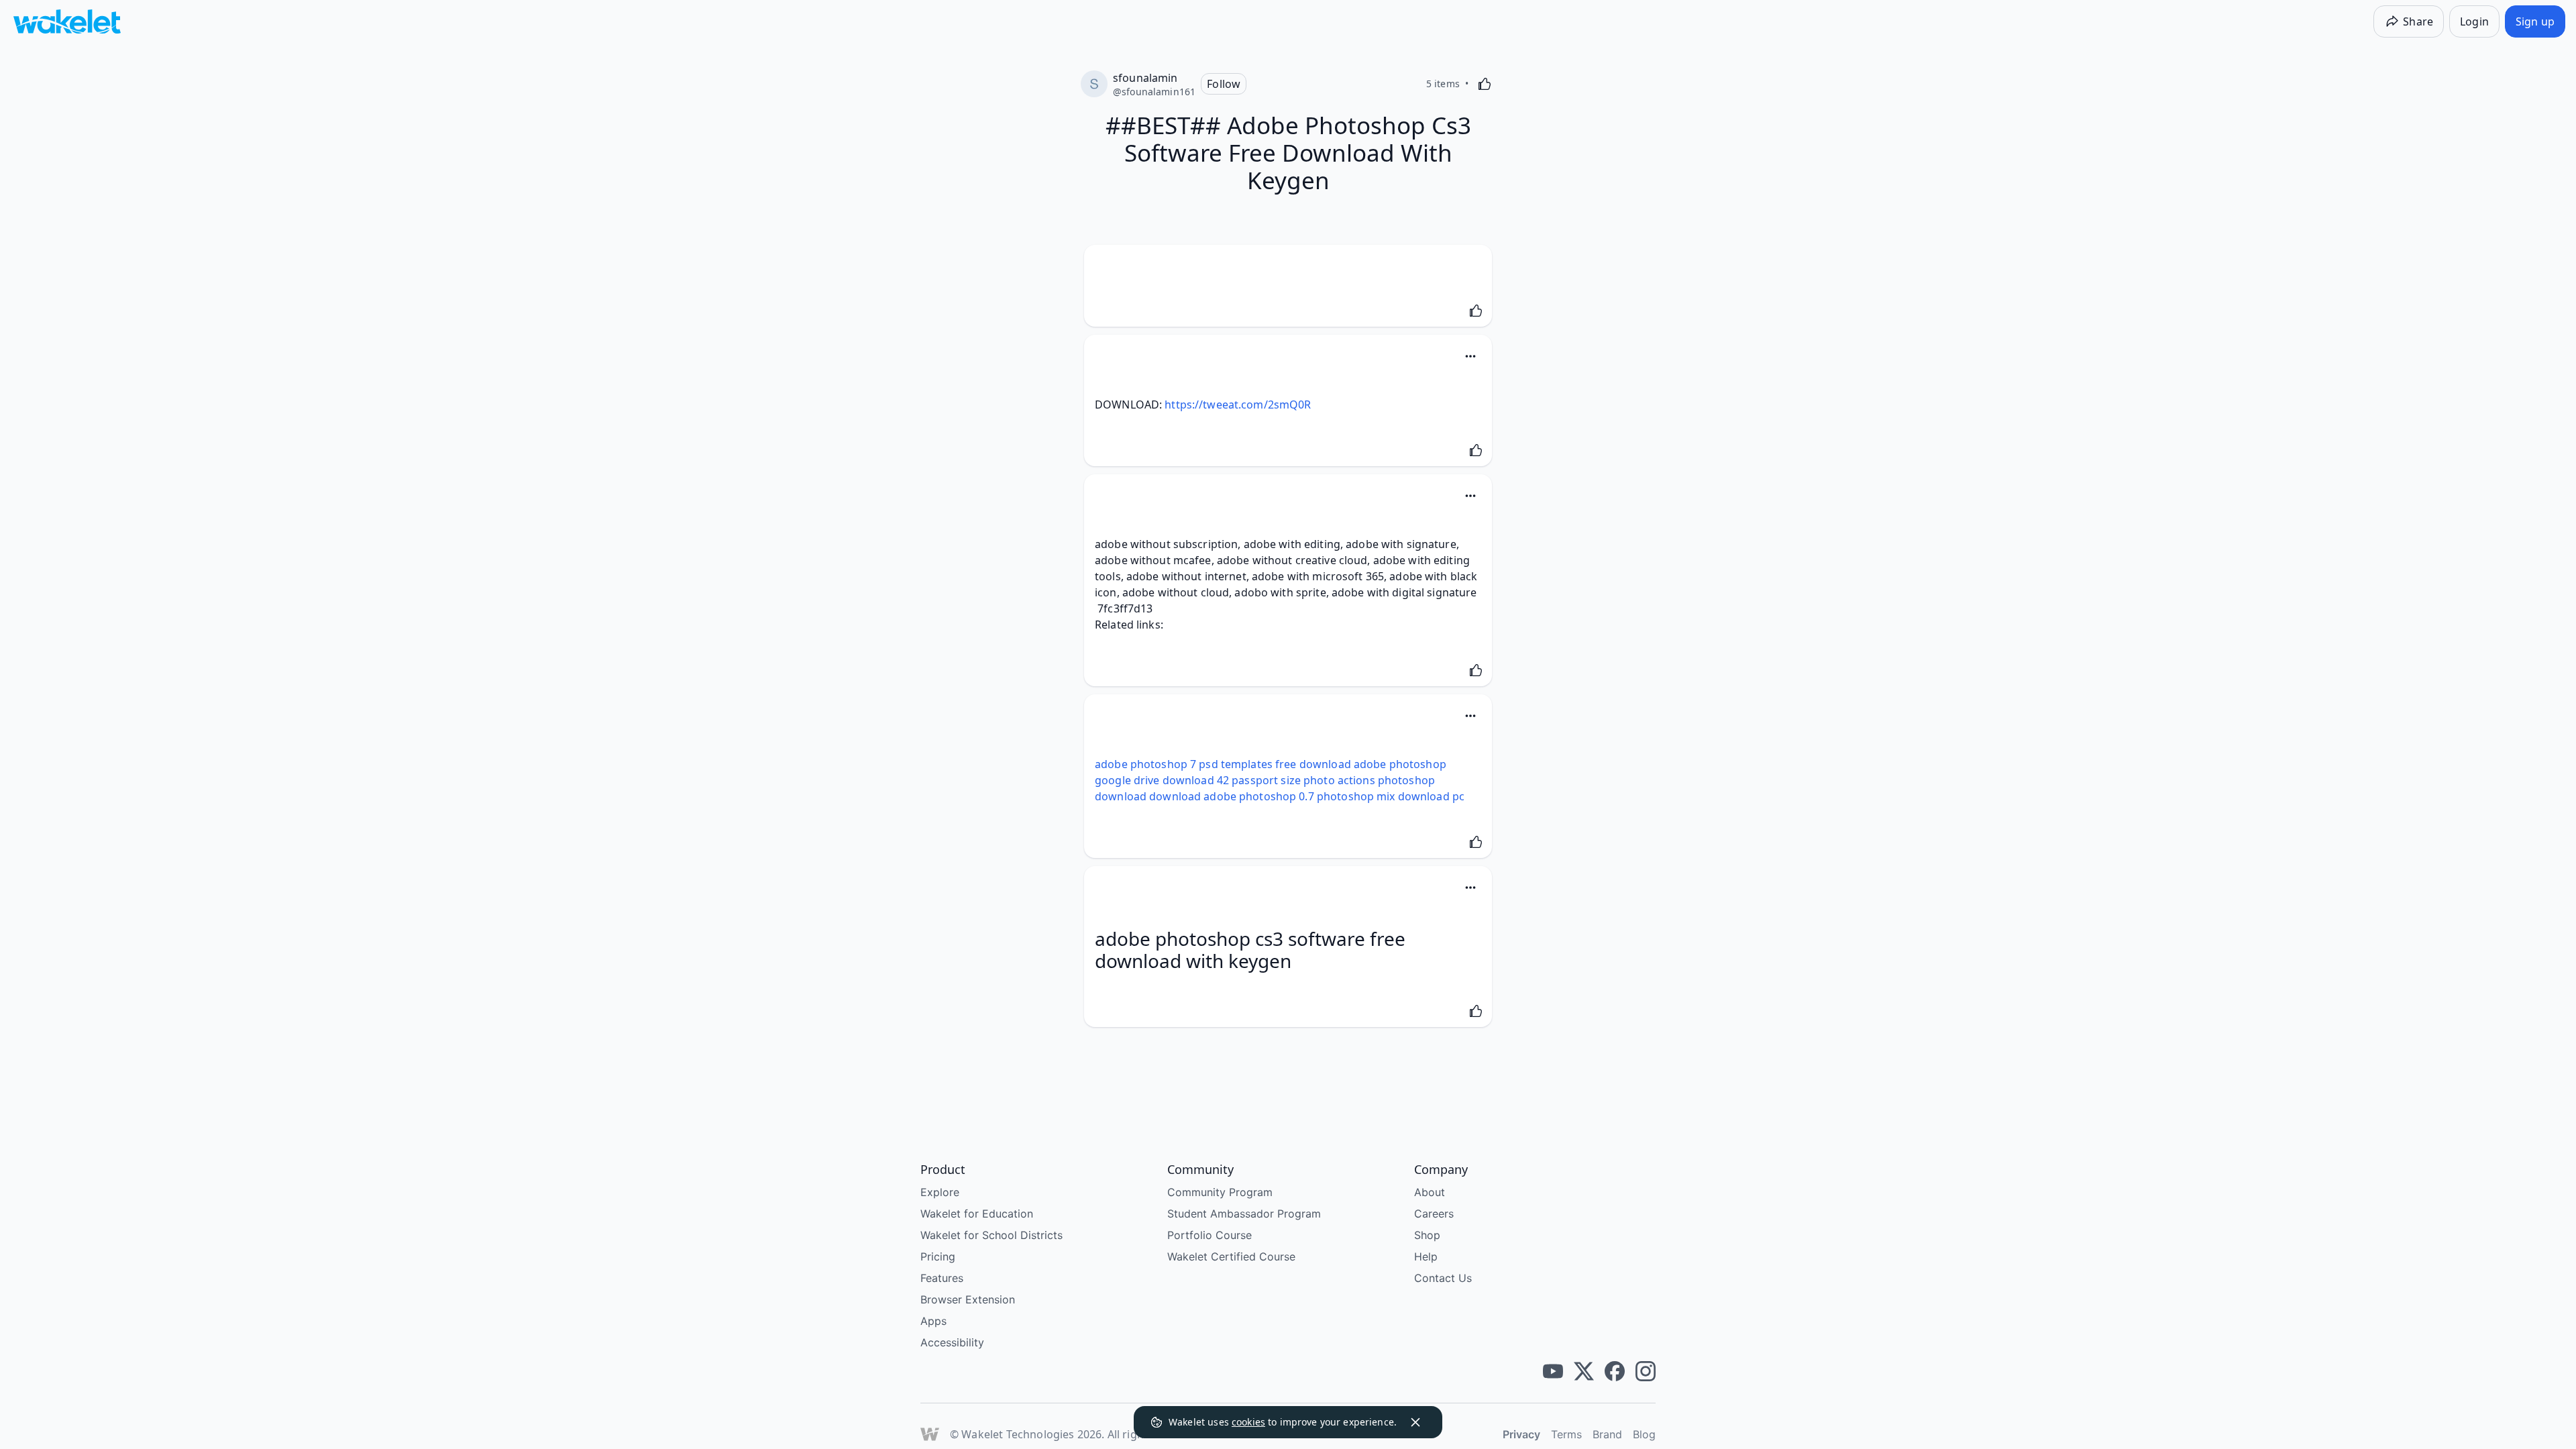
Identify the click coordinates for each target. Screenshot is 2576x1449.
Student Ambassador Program (1244, 1214)
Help (1426, 1256)
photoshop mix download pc (1391, 796)
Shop (1427, 1235)
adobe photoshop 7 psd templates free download (1223, 764)
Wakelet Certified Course (1231, 1256)
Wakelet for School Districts (991, 1235)
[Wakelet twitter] (1584, 1371)
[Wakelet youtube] (1553, 1371)
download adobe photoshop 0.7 (1232, 796)
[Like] (1485, 84)
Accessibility (952, 1342)
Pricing (938, 1256)
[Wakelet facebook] (1615, 1371)
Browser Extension (968, 1299)
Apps (933, 1321)
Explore (940, 1192)
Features (942, 1278)
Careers (1434, 1214)
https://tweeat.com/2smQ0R (1238, 405)
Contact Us (1443, 1278)
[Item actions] (1470, 356)
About (1430, 1192)
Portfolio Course (1210, 1235)
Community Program (1220, 1192)
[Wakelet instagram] (1646, 1371)
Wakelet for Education (977, 1214)
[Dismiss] (1415, 1422)
